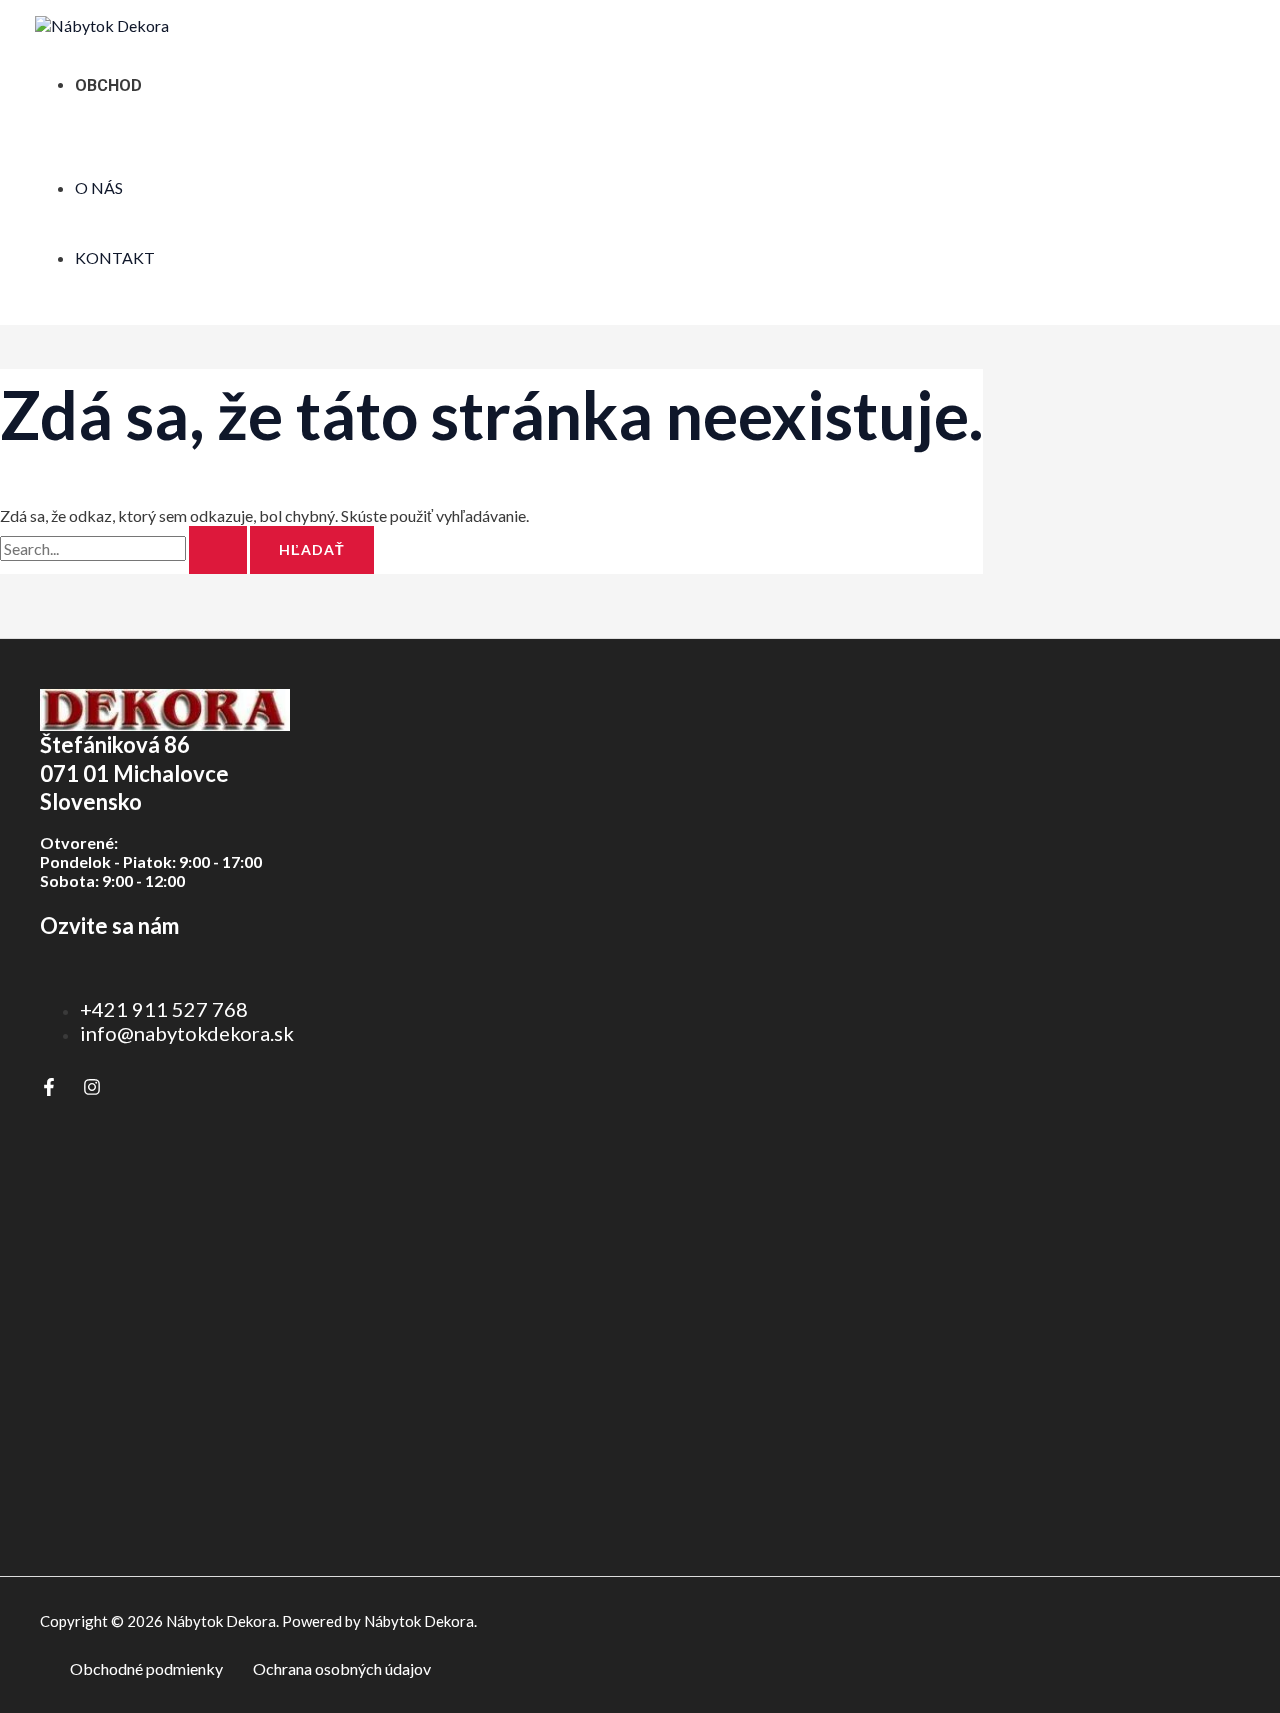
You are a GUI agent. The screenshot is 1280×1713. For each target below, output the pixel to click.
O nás (99, 187)
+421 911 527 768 (164, 1009)
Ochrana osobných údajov (342, 1668)
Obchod (108, 85)
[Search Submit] (218, 550)
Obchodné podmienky (146, 1668)
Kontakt (115, 257)
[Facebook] (49, 1089)
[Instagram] (92, 1089)
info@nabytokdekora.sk (187, 1033)
